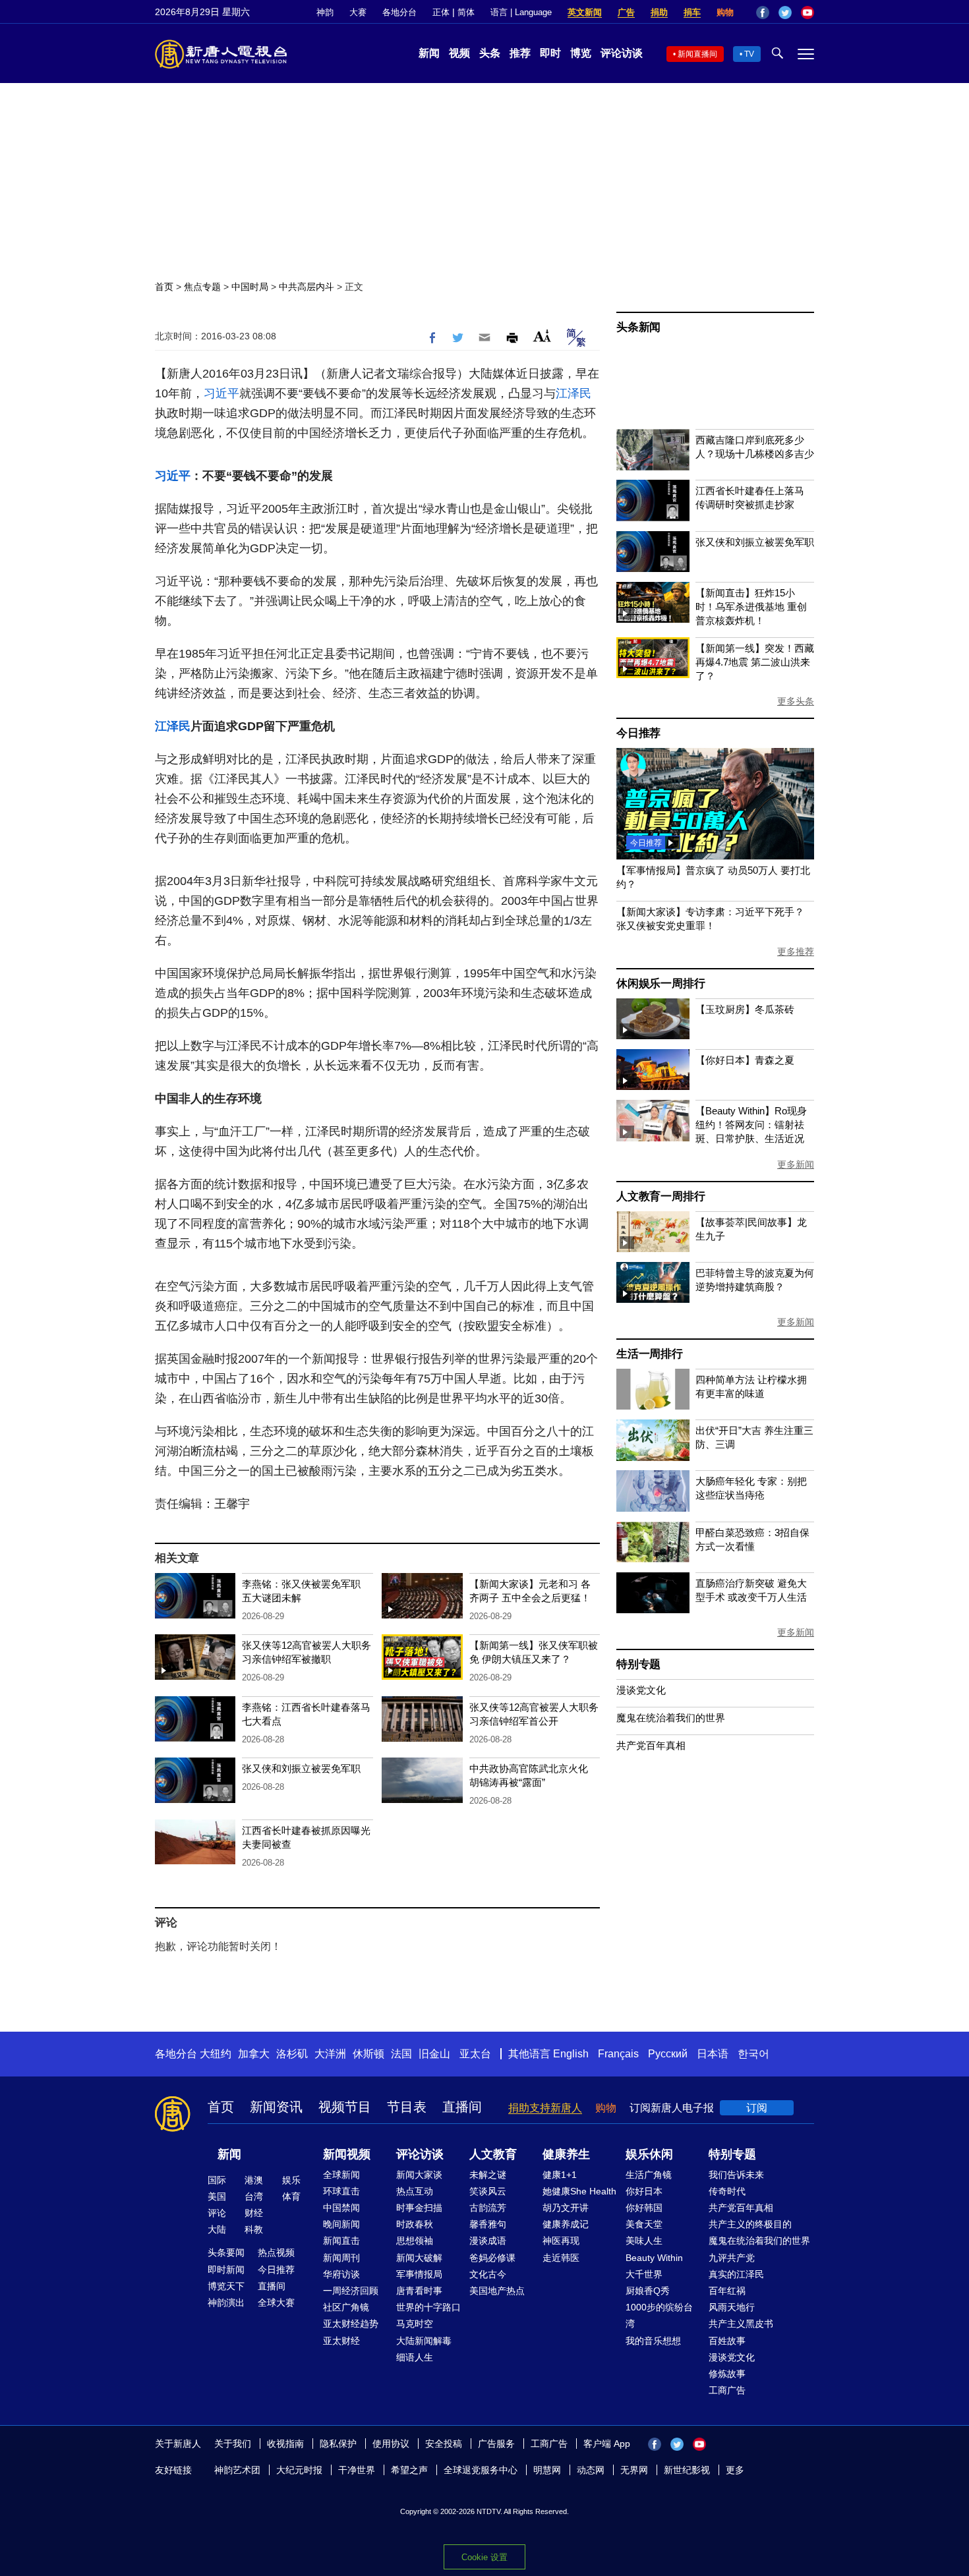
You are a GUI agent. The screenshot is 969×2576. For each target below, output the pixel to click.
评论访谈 (622, 53)
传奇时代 (727, 2191)
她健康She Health (579, 2191)
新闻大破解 (419, 2258)
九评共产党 (732, 2258)
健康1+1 (560, 2175)
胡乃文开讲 (566, 2208)
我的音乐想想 (653, 2341)
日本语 (713, 2054)
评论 (217, 2213)
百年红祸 (727, 2291)
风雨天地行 (732, 2307)
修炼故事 (727, 2374)
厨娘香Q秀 (648, 2291)
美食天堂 (644, 2224)
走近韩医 (561, 2258)
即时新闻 (226, 2270)
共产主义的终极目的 (750, 2224)
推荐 (520, 53)
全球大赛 (276, 2303)
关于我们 (233, 2444)
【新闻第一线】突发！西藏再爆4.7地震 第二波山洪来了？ (755, 662)
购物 (725, 12)
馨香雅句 (488, 2224)
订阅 (757, 2108)
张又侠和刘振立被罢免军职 (301, 1768)
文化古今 (488, 2274)
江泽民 (573, 393)
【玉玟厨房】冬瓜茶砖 (745, 1009)
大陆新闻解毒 (424, 2341)
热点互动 (415, 2191)
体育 (291, 2196)
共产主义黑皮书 (741, 2324)
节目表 (407, 2107)
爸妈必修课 (492, 2258)
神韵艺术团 (237, 2470)
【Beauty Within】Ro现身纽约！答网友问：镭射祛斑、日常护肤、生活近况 (751, 1125)
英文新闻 (585, 12)
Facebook (763, 13)
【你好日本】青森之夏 (745, 1060)
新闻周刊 (341, 2258)
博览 (581, 53)
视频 (459, 53)
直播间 (462, 2107)
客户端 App (607, 2444)
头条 (490, 53)
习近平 (221, 393)
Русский (668, 2054)
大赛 (358, 12)
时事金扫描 (419, 2208)
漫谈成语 (488, 2241)
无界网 (634, 2470)
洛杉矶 (292, 2054)
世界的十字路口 (428, 2307)
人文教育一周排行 (661, 1196)
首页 (164, 287)
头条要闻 (226, 2252)
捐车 (692, 12)
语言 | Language (521, 12)
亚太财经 (341, 2341)
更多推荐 (796, 952)
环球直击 (341, 2191)
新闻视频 (347, 2154)
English (571, 2054)
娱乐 (291, 2180)
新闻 (429, 53)
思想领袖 (415, 2241)
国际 (217, 2180)
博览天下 (226, 2286)
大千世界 (644, 2274)
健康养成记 (566, 2224)
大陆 (217, 2229)
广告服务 (496, 2444)
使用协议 (391, 2444)
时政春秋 (415, 2224)
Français (618, 2054)
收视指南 (285, 2444)
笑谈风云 (488, 2191)
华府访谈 (341, 2274)
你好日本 (644, 2191)
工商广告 (727, 2390)
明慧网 (547, 2470)
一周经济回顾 (351, 2291)
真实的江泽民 (736, 2274)
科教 (254, 2229)
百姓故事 (727, 2341)
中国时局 (250, 287)
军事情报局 (419, 2274)
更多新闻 (796, 1164)
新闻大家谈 (419, 2175)
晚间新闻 (341, 2224)
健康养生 (566, 2154)
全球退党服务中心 (481, 2470)
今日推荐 (638, 733)
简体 (466, 12)
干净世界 (357, 2470)
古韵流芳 (488, 2208)
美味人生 (644, 2241)
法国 (401, 2054)
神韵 (325, 12)
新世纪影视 (687, 2470)
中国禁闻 (341, 2208)
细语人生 (415, 2357)
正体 (441, 12)
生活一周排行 (650, 1354)
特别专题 (638, 1664)
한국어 (753, 2054)
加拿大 (254, 2054)
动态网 (591, 2470)
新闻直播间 (697, 54)
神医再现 (561, 2241)
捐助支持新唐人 (545, 2108)
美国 (217, 2196)
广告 (626, 12)
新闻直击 (341, 2241)
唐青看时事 (419, 2291)
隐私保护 (338, 2444)
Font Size (542, 336)
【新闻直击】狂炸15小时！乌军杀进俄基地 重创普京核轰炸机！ (751, 607)
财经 (254, 2213)
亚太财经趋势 (351, 2324)
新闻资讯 (276, 2107)
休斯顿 (368, 2054)
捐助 (659, 12)
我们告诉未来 (736, 2175)
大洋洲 (330, 2054)
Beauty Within (654, 2258)
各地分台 (399, 12)
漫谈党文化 (641, 1690)
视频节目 (345, 2107)
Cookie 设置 (484, 2557)
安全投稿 (444, 2444)
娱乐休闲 (649, 2154)
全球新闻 (341, 2175)
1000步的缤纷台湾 (659, 2315)
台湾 (254, 2196)
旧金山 (434, 2054)
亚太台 (475, 2054)
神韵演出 (226, 2303)
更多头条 (796, 701)
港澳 (254, 2180)
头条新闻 (638, 327)
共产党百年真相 (651, 1745)
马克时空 (415, 2324)
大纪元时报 (299, 2470)
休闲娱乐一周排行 (661, 984)
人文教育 (493, 2154)
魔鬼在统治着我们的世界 (671, 1718)
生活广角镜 (649, 2175)
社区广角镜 (346, 2307)
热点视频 (276, 2252)
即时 (550, 53)
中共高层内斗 (307, 287)
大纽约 (216, 2054)
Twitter (785, 13)
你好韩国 (644, 2208)
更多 (735, 2470)
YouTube (807, 13)
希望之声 (409, 2470)
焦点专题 (202, 287)
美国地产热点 (497, 2291)
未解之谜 (488, 2175)
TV (749, 54)
